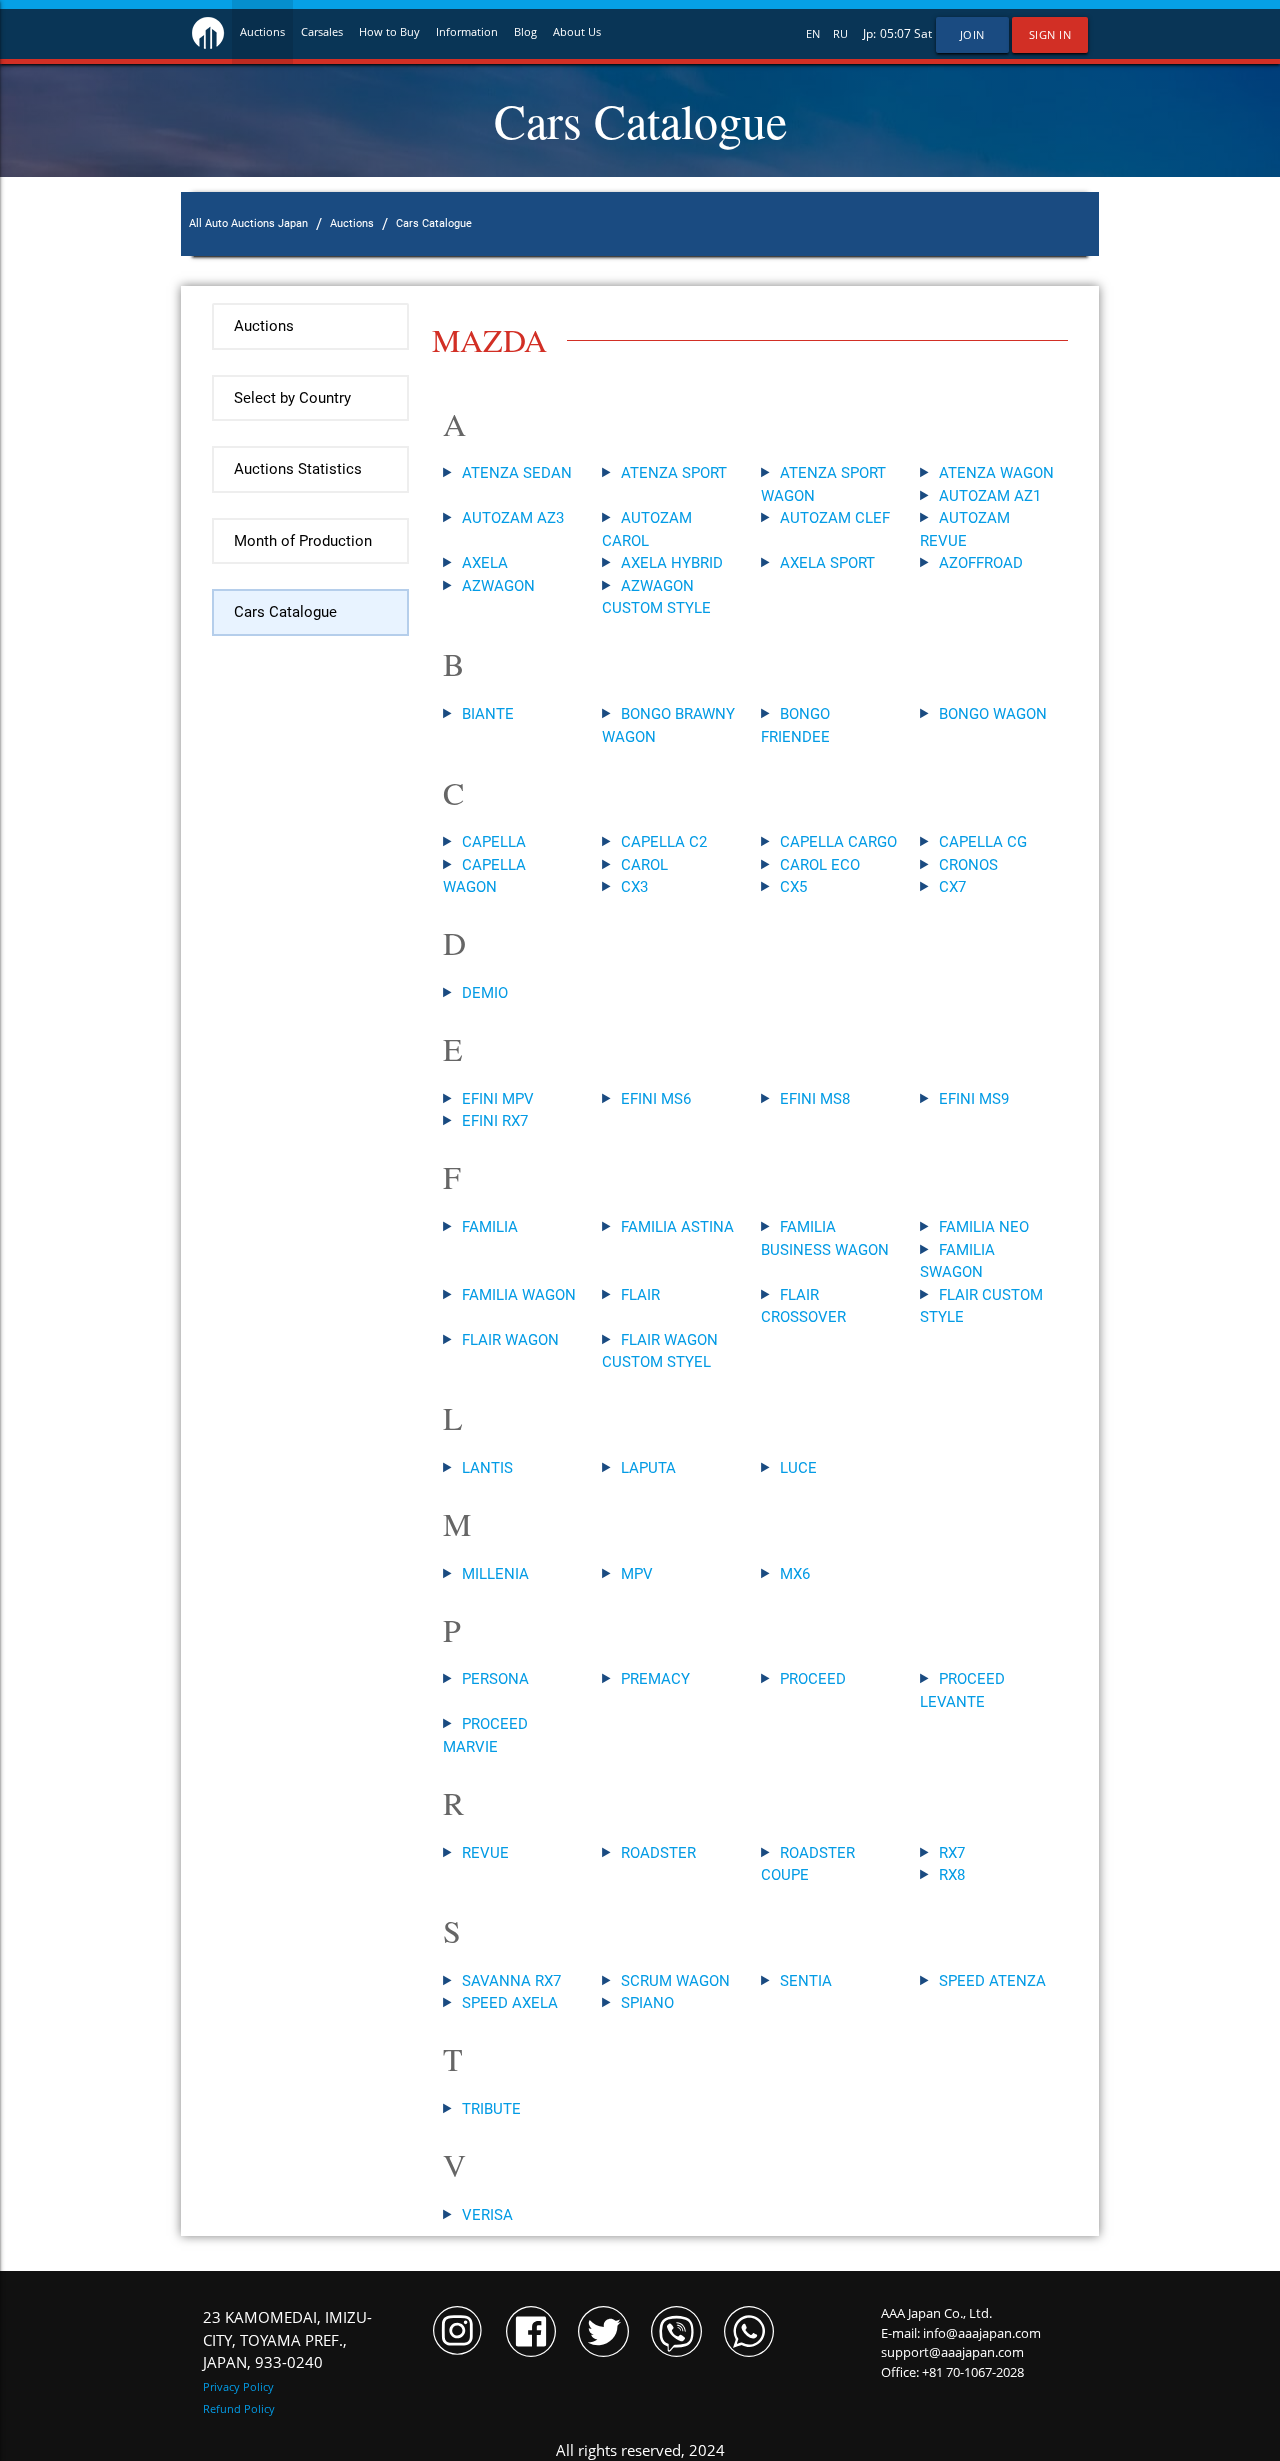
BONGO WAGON (993, 714)
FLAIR (640, 1295)
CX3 (634, 887)
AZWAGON (498, 586)
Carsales (322, 32)
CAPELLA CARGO (838, 842)
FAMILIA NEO (984, 1227)
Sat (923, 33)
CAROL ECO (820, 865)
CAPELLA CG (983, 842)
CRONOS (968, 865)
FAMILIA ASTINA (677, 1227)
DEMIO (485, 993)
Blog (525, 32)
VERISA (487, 2215)
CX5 (793, 887)
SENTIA (806, 1981)
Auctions (262, 32)
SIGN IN (1050, 35)
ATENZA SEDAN (517, 473)
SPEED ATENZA (992, 1981)
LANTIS (487, 1468)
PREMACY (655, 1679)
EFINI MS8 (815, 1099)
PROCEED (813, 1679)
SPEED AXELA (510, 2003)
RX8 (952, 1875)
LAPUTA (648, 1468)
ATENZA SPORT (674, 473)
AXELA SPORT (827, 563)
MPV (637, 1574)
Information (467, 32)
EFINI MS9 (974, 1099)
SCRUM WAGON (675, 1981)
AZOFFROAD (981, 563)
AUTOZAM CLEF (835, 518)
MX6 (795, 1574)
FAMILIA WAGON (519, 1295)
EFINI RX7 (495, 1121)
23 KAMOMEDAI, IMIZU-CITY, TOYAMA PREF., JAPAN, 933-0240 (287, 2339)
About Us (577, 32)
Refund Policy (239, 2408)
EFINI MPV (498, 1099)
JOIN (972, 35)
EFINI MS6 (656, 1099)
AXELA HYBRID (672, 563)
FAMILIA (490, 1227)
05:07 (895, 33)
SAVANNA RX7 (511, 1981)
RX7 (952, 1853)
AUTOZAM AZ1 (990, 496)
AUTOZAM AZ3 (513, 518)
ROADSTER (658, 1853)
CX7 (952, 887)
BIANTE (488, 714)
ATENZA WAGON (996, 473)
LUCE (798, 1468)
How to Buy (389, 32)
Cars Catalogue (285, 612)
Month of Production (303, 541)
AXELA (485, 563)
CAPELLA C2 (664, 842)
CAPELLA (494, 842)
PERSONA (495, 1679)
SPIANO (647, 2003)
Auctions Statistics (298, 469)
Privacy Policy (238, 2386)
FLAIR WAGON (510, 1340)
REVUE (485, 1853)
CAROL (644, 865)
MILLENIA (495, 1574)
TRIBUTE (491, 2109)
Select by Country (292, 398)
